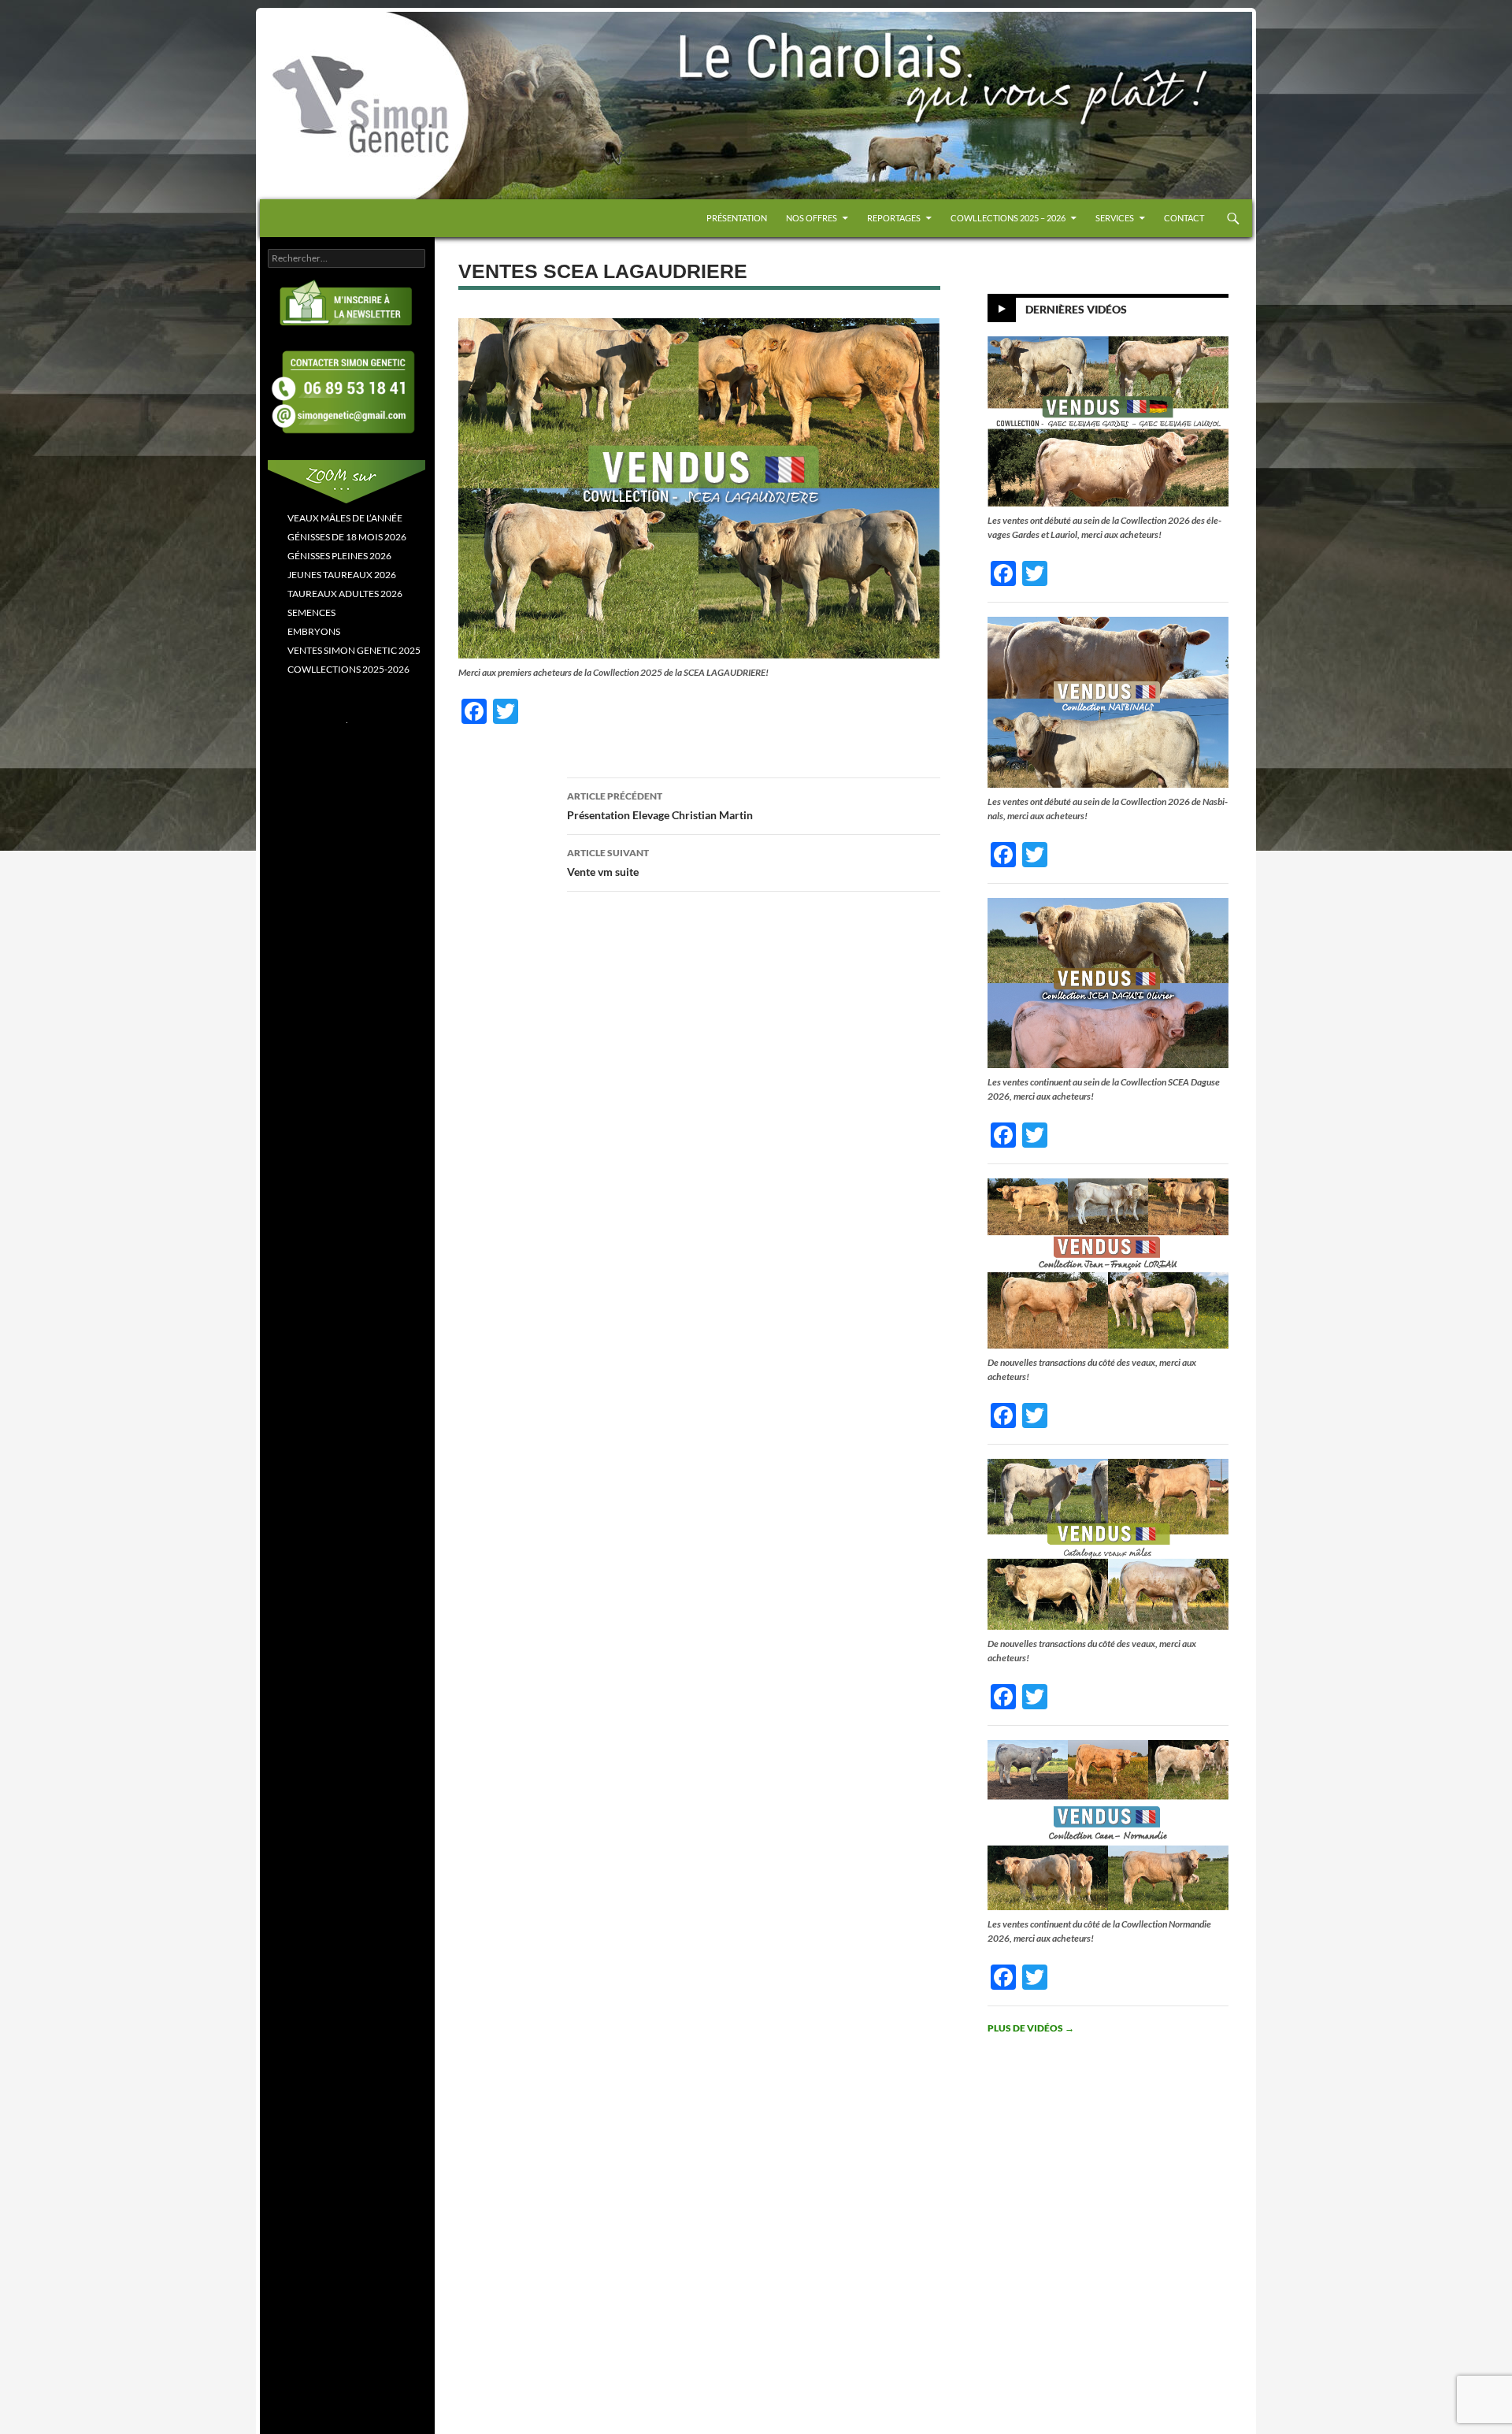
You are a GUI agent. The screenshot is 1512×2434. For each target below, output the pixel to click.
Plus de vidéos (1031, 2028)
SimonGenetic (315, 46)
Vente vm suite (608, 863)
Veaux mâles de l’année (345, 518)
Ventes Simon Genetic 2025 (354, 650)
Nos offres (812, 218)
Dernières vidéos (1076, 309)
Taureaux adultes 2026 (345, 594)
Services (1115, 218)
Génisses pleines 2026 (339, 556)
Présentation (737, 218)
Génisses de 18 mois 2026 (347, 537)
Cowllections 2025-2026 (348, 669)
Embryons (314, 631)
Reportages (894, 218)
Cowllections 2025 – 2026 (1008, 218)
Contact (1184, 218)
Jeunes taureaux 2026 (342, 575)
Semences (311, 612)
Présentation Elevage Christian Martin (660, 806)
